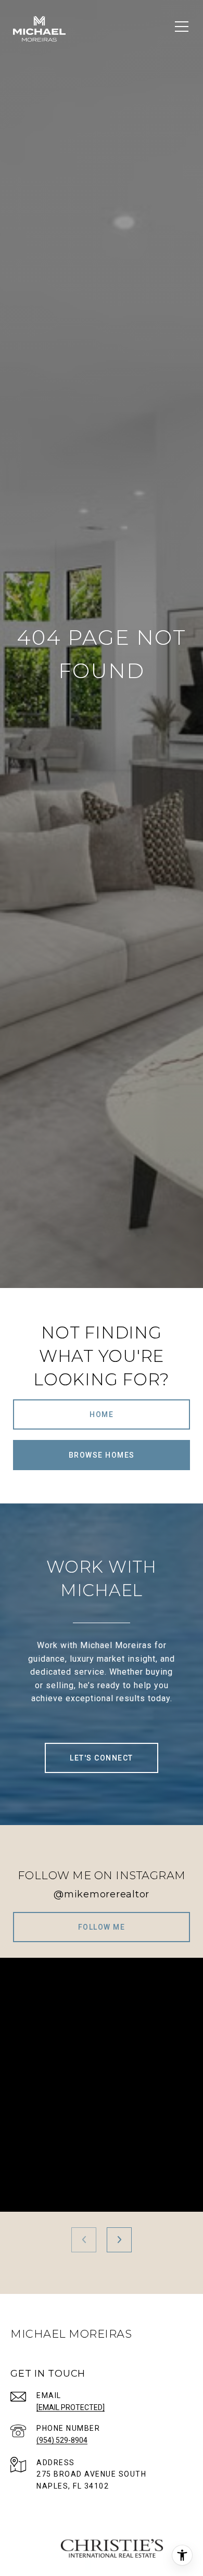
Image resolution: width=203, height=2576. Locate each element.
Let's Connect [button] (102, 1758)
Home (102, 1414)
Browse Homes (102, 1455)
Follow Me (102, 1927)
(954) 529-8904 (62, 2440)
